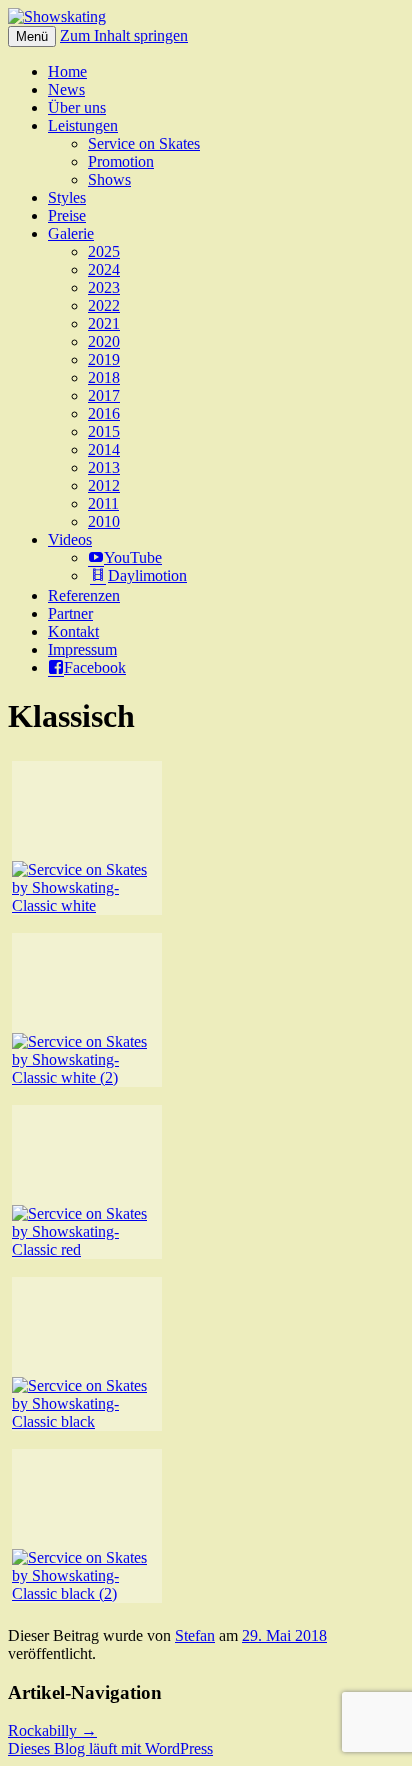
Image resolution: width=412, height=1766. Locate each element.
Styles (67, 197)
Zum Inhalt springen (124, 35)
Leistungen (83, 125)
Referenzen (84, 595)
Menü (32, 36)
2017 (104, 395)
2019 (104, 359)
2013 (104, 467)
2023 (104, 287)
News (66, 89)
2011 (103, 503)
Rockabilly (52, 1730)
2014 (104, 449)
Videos (70, 539)
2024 (104, 269)
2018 (104, 377)
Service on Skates (144, 143)
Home (67, 71)
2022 (104, 305)
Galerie (71, 233)
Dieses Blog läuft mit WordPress (110, 1748)
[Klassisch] (87, 838)
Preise (67, 215)
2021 (104, 323)
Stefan (195, 1635)
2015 (104, 431)
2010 (104, 521)
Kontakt (73, 631)
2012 (104, 485)
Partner (70, 613)
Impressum (82, 649)
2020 (104, 341)
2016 (104, 413)
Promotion (121, 161)
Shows (109, 179)
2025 (104, 251)
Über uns (77, 107)
